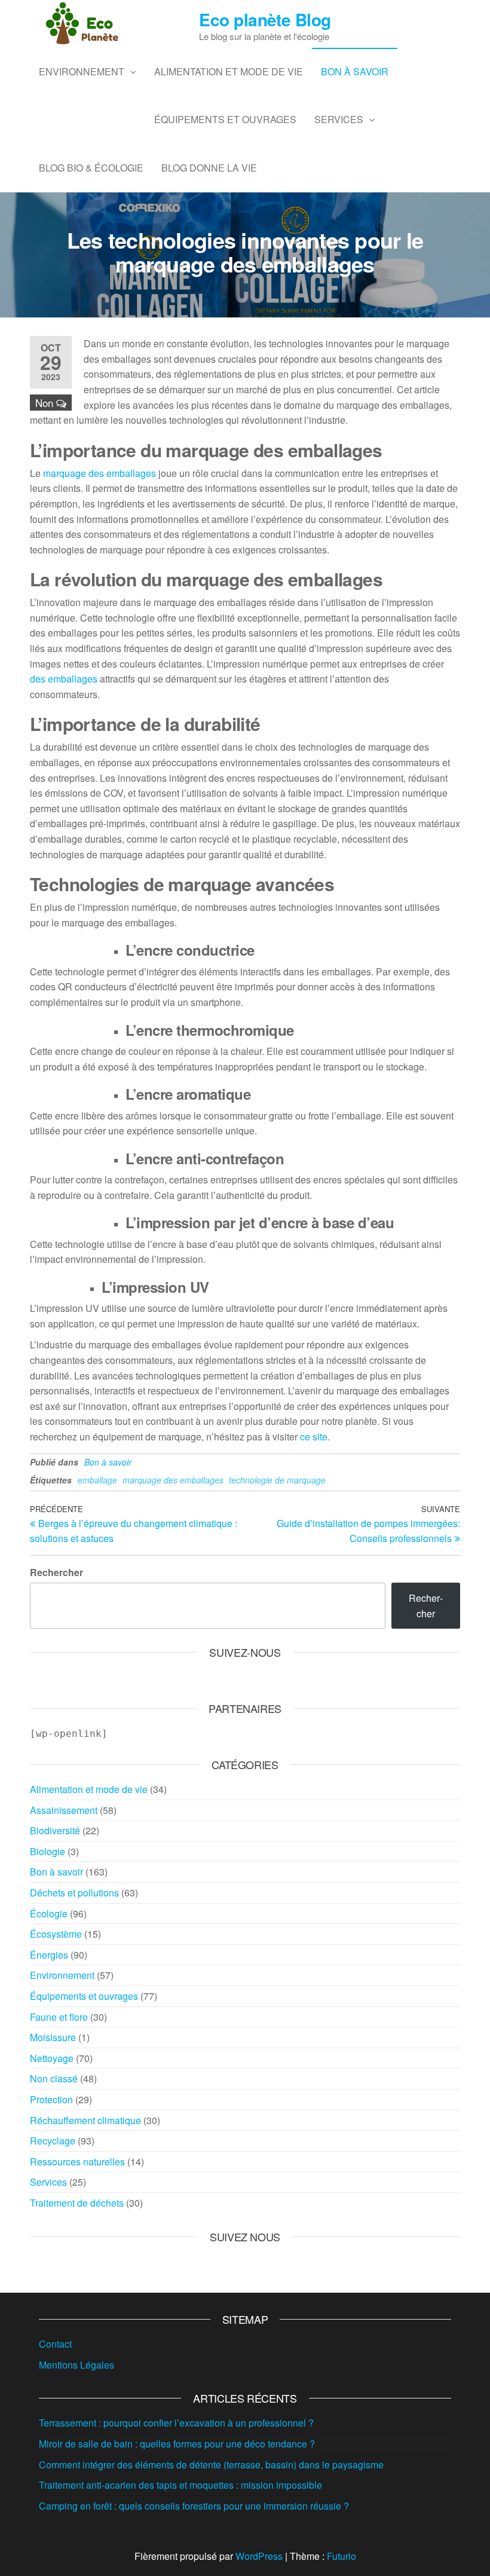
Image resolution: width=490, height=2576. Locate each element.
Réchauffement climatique (85, 2120)
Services (339, 119)
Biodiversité (55, 1830)
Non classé (54, 2078)
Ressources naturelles (77, 2162)
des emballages (64, 679)
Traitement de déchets (77, 2203)
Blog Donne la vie (209, 168)
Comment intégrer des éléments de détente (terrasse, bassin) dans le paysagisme (211, 2465)
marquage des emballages (99, 473)
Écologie (49, 1913)
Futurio (342, 2556)
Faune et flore (59, 2017)
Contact (55, 2344)
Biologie (48, 1851)
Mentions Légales (76, 2365)
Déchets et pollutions (74, 1893)
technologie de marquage (277, 1480)
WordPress (259, 2556)
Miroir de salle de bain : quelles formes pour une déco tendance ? (177, 2444)
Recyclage (53, 2141)
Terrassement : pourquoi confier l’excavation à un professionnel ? (176, 2423)
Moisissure (53, 2037)
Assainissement (64, 1810)
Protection (51, 2099)
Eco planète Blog (265, 19)
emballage (97, 1480)
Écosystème (56, 1934)
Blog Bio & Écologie (91, 168)
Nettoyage (52, 2058)
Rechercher (56, 1572)
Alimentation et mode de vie (229, 71)
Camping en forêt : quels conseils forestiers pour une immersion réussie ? (194, 2506)
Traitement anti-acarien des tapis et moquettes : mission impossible (180, 2485)
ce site (314, 1437)
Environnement (82, 71)
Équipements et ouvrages (225, 119)
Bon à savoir (355, 71)
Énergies (49, 1955)
